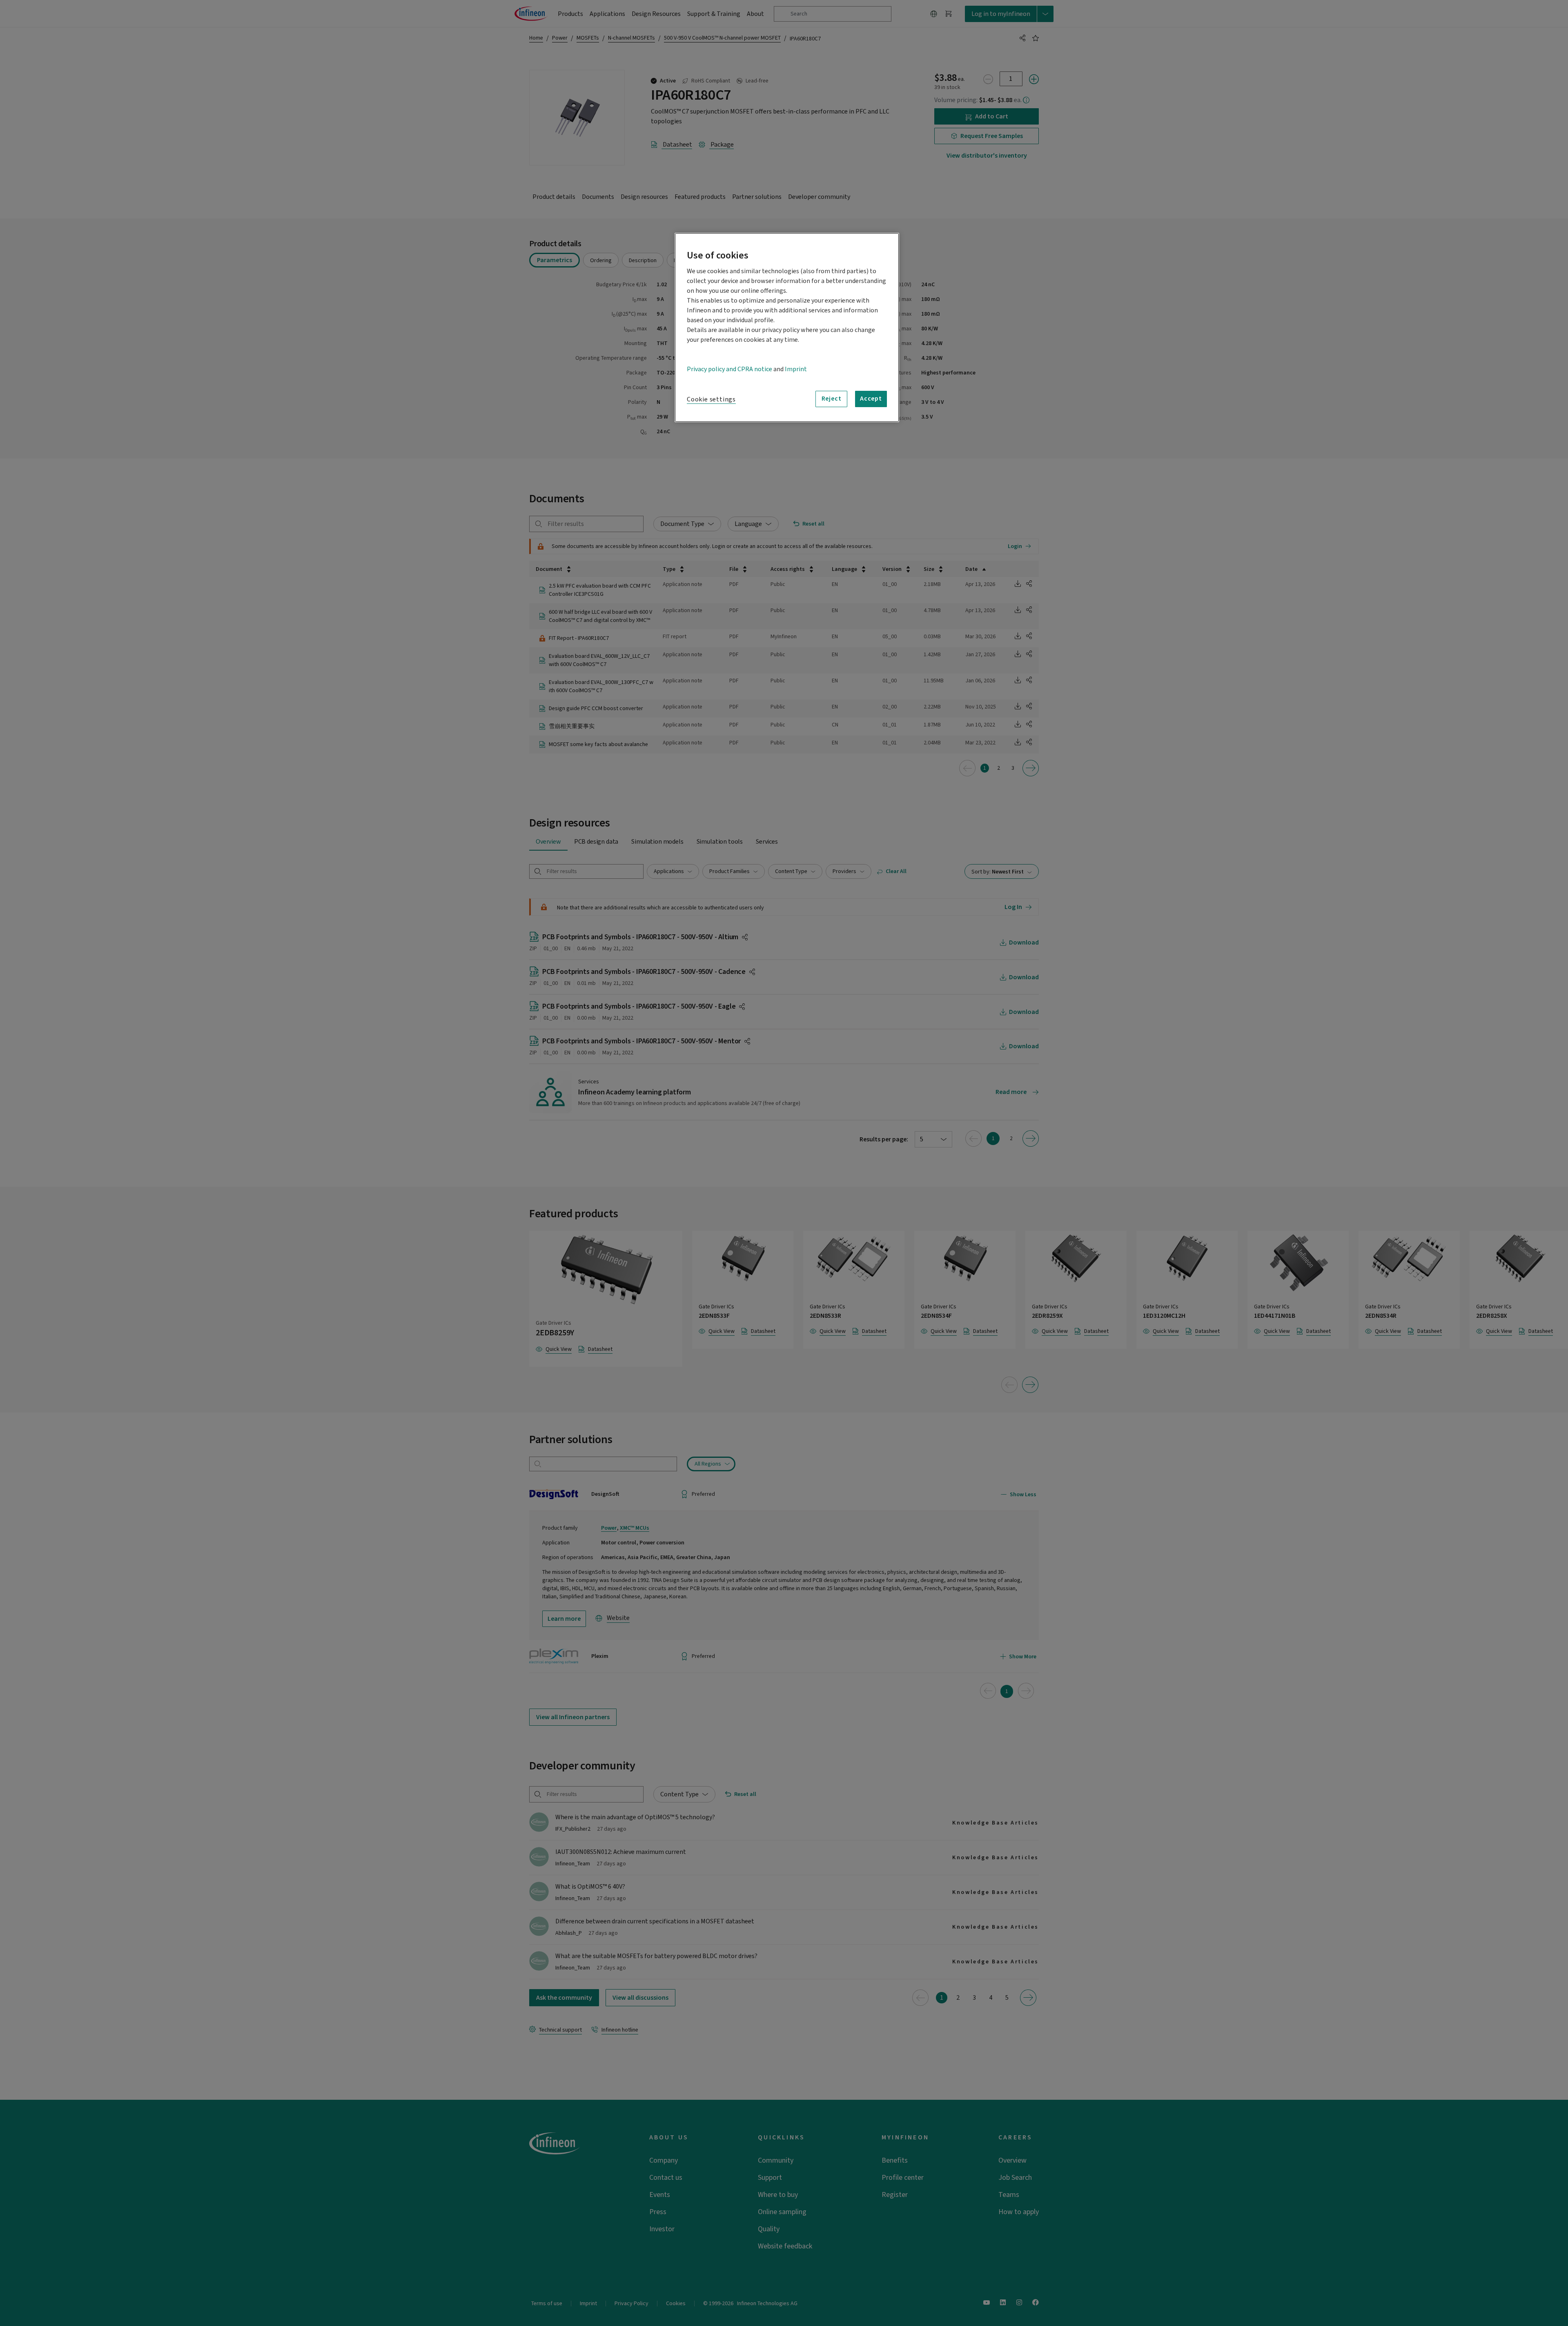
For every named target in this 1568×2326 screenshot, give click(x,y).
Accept (871, 399)
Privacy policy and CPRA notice (729, 369)
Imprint (796, 369)
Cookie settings (711, 399)
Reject (832, 399)
